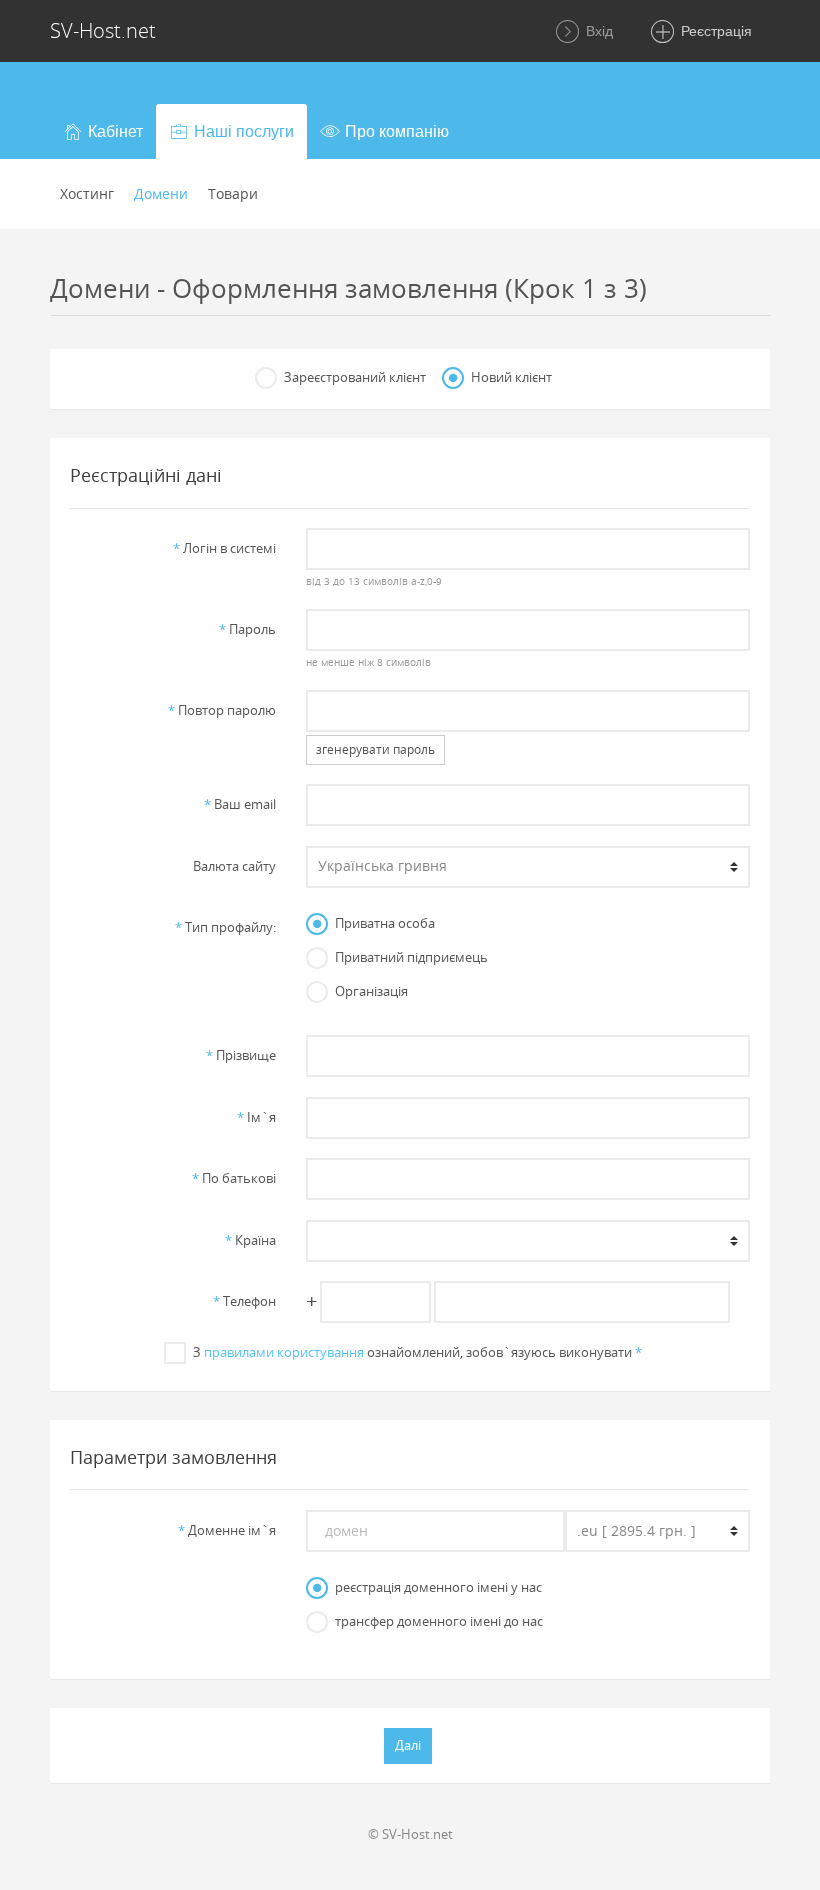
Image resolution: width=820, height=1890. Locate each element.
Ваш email (240, 804)
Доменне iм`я (227, 1530)
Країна (250, 1240)
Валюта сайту (234, 866)
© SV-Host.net (410, 1834)
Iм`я (256, 1117)
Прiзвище (241, 1055)
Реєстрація (714, 31)
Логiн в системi (224, 548)
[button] (103, 131)
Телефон (244, 1301)
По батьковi (234, 1178)
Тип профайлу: (225, 927)
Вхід (597, 31)
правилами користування (284, 1352)
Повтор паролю (222, 710)
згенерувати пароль (375, 749)
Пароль (247, 629)
